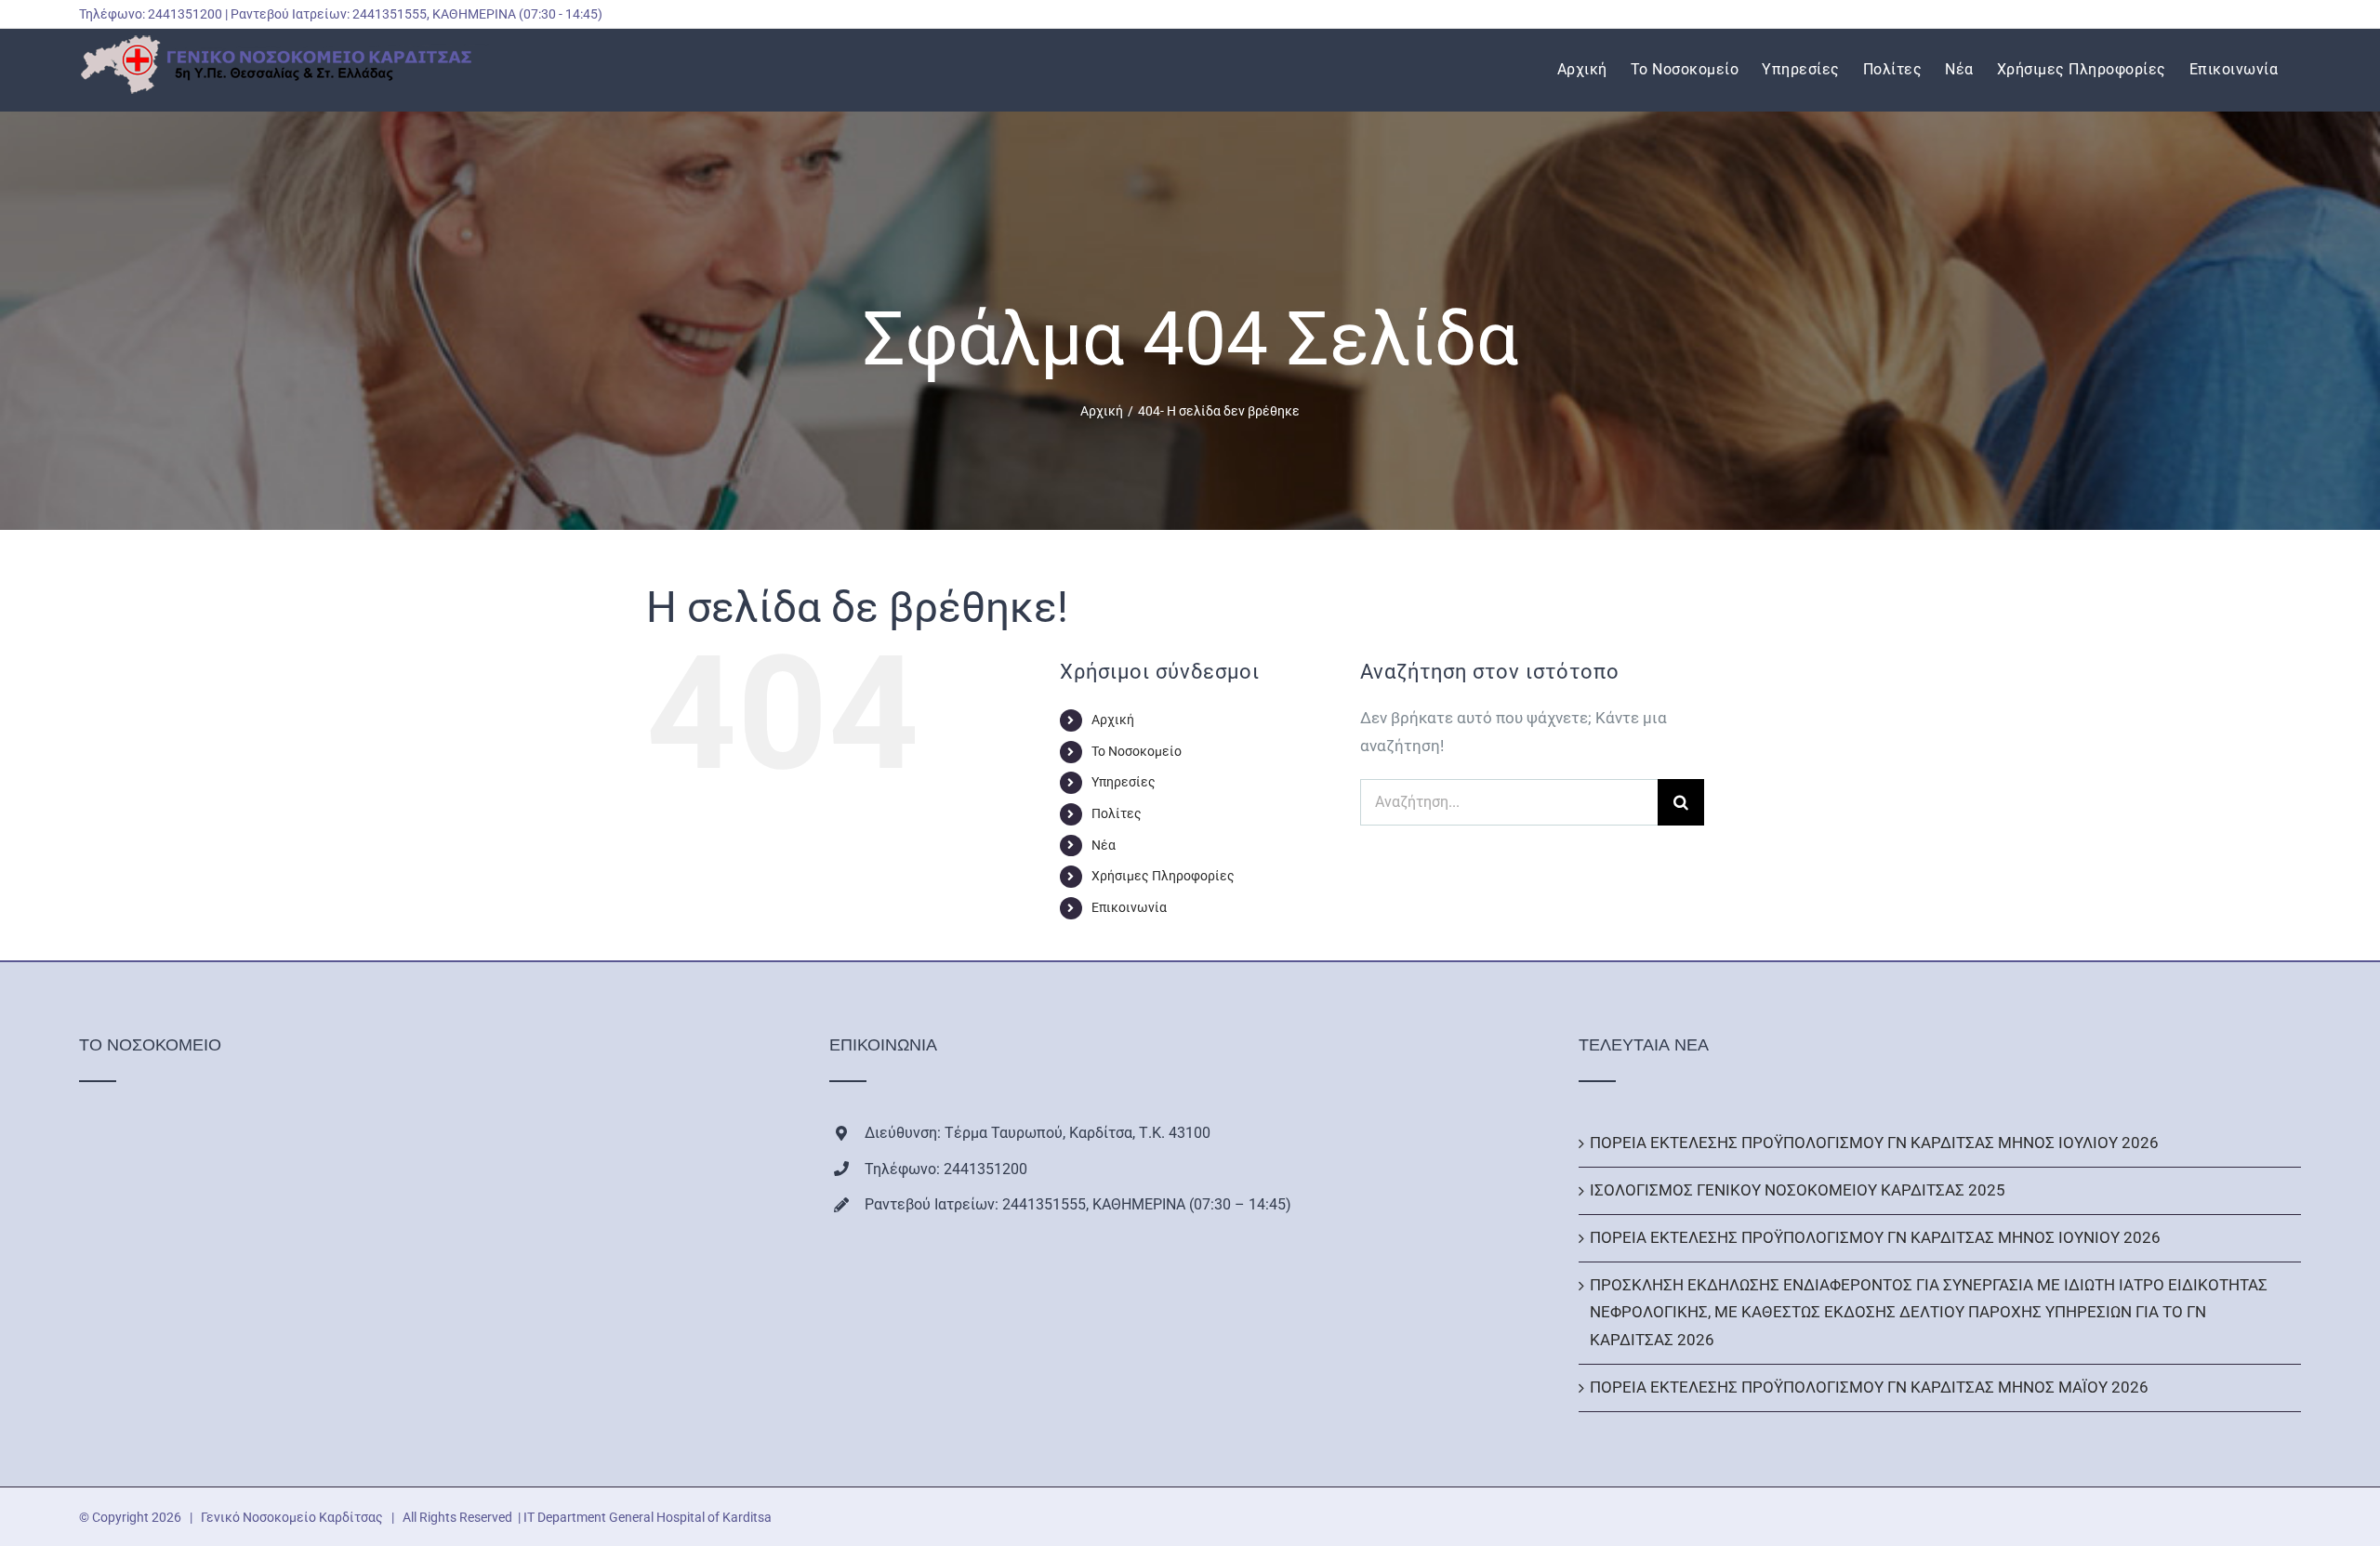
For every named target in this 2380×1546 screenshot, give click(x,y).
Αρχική (1113, 720)
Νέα (1104, 845)
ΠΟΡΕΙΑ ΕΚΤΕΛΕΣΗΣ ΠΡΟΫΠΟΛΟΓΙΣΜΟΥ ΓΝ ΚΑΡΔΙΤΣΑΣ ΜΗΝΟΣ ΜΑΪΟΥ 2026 (1869, 1387)
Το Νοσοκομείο (1137, 751)
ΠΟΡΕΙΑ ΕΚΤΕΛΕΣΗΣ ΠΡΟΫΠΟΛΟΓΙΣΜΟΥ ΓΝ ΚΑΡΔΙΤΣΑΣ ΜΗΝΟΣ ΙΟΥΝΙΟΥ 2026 (1875, 1237)
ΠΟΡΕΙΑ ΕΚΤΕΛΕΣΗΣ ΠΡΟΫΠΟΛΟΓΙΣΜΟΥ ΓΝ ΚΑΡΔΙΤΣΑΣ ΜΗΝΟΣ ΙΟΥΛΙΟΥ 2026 (1874, 1143)
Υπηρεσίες (1124, 782)
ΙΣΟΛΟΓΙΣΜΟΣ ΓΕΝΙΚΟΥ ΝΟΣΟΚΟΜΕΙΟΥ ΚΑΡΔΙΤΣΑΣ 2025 (1798, 1190)
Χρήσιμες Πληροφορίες (1163, 876)
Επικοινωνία (1129, 907)
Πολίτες (1117, 813)
